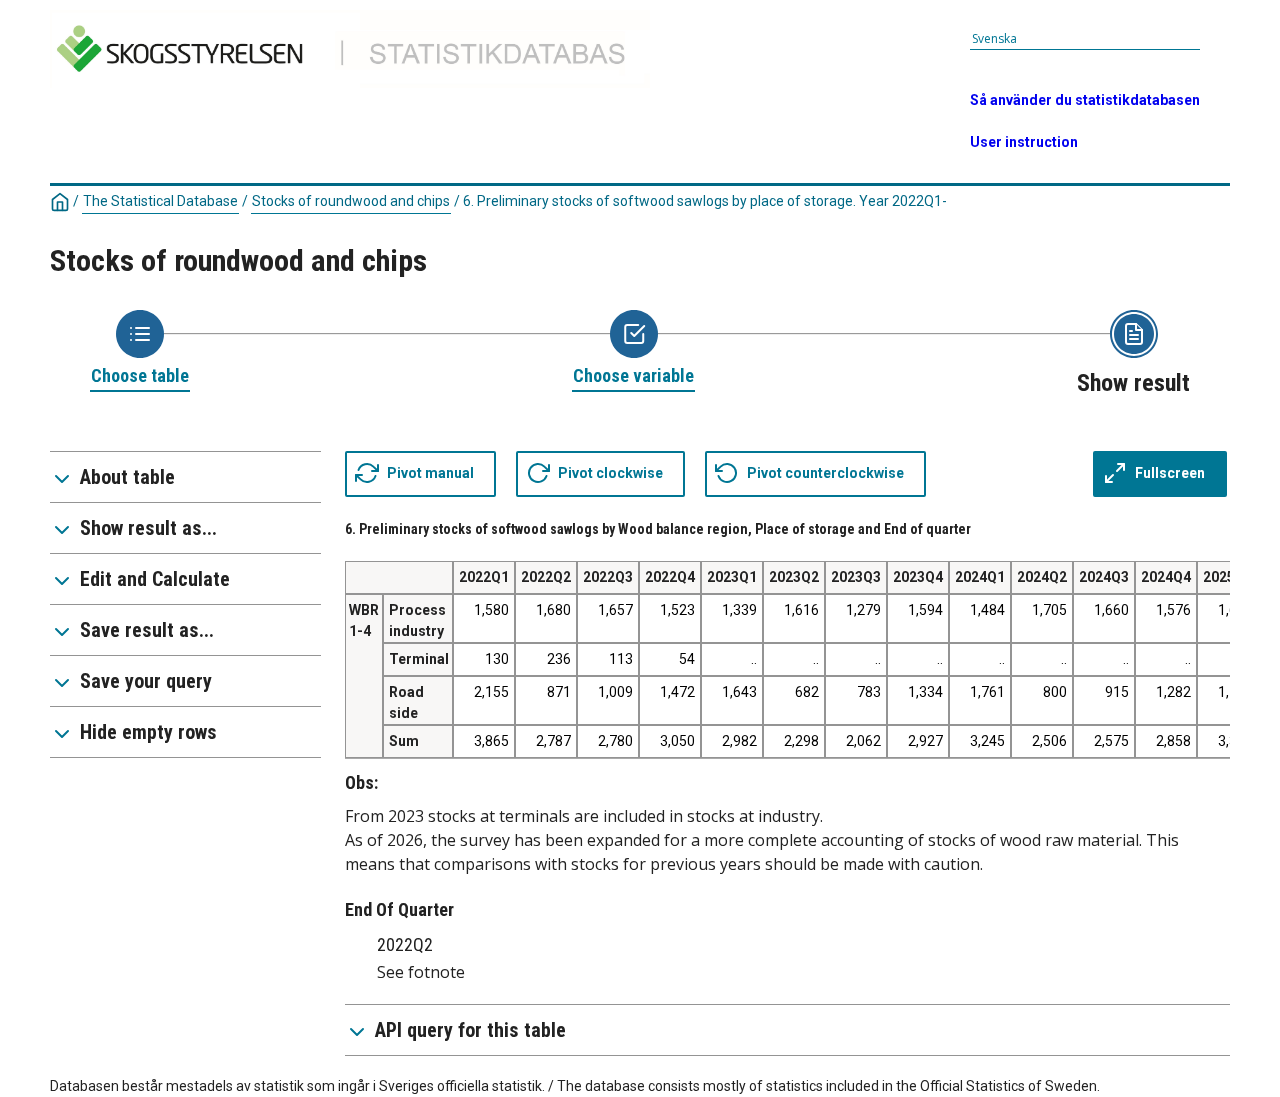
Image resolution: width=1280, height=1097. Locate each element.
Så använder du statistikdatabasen (1085, 100)
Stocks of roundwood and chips (351, 201)
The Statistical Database (160, 201)
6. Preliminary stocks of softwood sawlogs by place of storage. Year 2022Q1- (705, 201)
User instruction (1024, 142)
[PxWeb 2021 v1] (356, 91)
